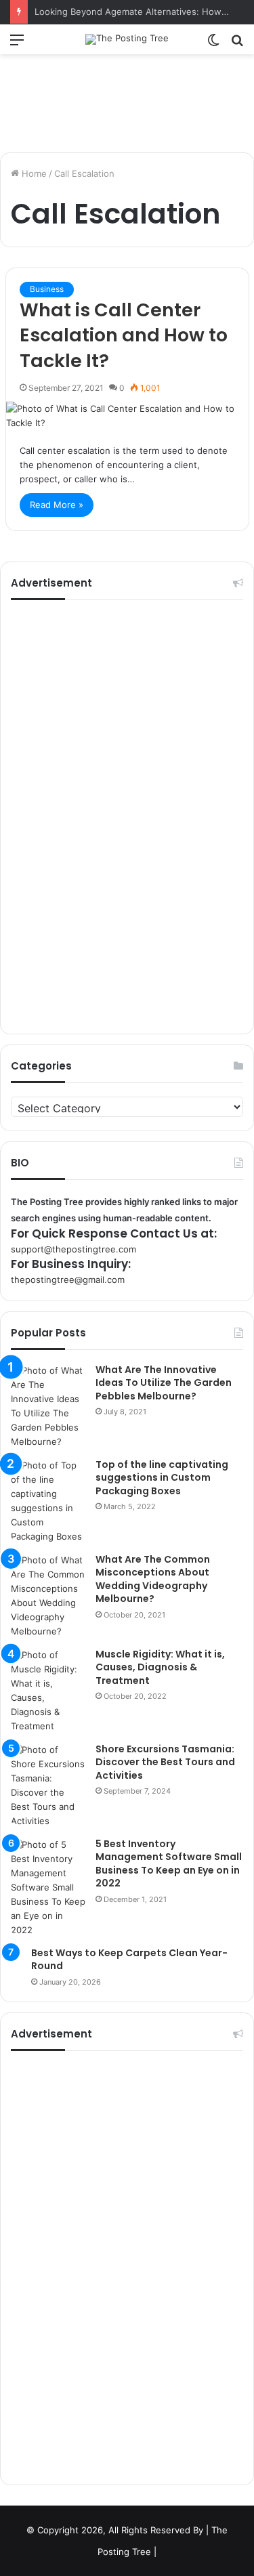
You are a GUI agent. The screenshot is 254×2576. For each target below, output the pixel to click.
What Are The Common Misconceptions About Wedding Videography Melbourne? (153, 1579)
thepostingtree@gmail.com (68, 1280)
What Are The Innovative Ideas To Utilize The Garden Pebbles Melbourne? (164, 1383)
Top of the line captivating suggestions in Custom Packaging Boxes (162, 1478)
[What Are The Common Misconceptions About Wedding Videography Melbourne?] (48, 1596)
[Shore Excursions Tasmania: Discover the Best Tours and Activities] (48, 1786)
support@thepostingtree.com (73, 1249)
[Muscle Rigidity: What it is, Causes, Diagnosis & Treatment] (48, 1691)
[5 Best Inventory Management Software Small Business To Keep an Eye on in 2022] (48, 1887)
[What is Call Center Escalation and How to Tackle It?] (127, 416)
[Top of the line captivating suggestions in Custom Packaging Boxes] (48, 1501)
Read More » (57, 505)
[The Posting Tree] (127, 39)
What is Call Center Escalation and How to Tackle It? (124, 336)
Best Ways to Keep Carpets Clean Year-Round (129, 1960)
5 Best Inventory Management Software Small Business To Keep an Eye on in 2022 (169, 1864)
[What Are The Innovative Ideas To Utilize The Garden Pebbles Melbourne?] (48, 1406)
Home (33, 173)
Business (47, 289)
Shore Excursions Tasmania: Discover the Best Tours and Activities (165, 1762)
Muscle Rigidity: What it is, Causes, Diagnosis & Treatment (160, 1667)
